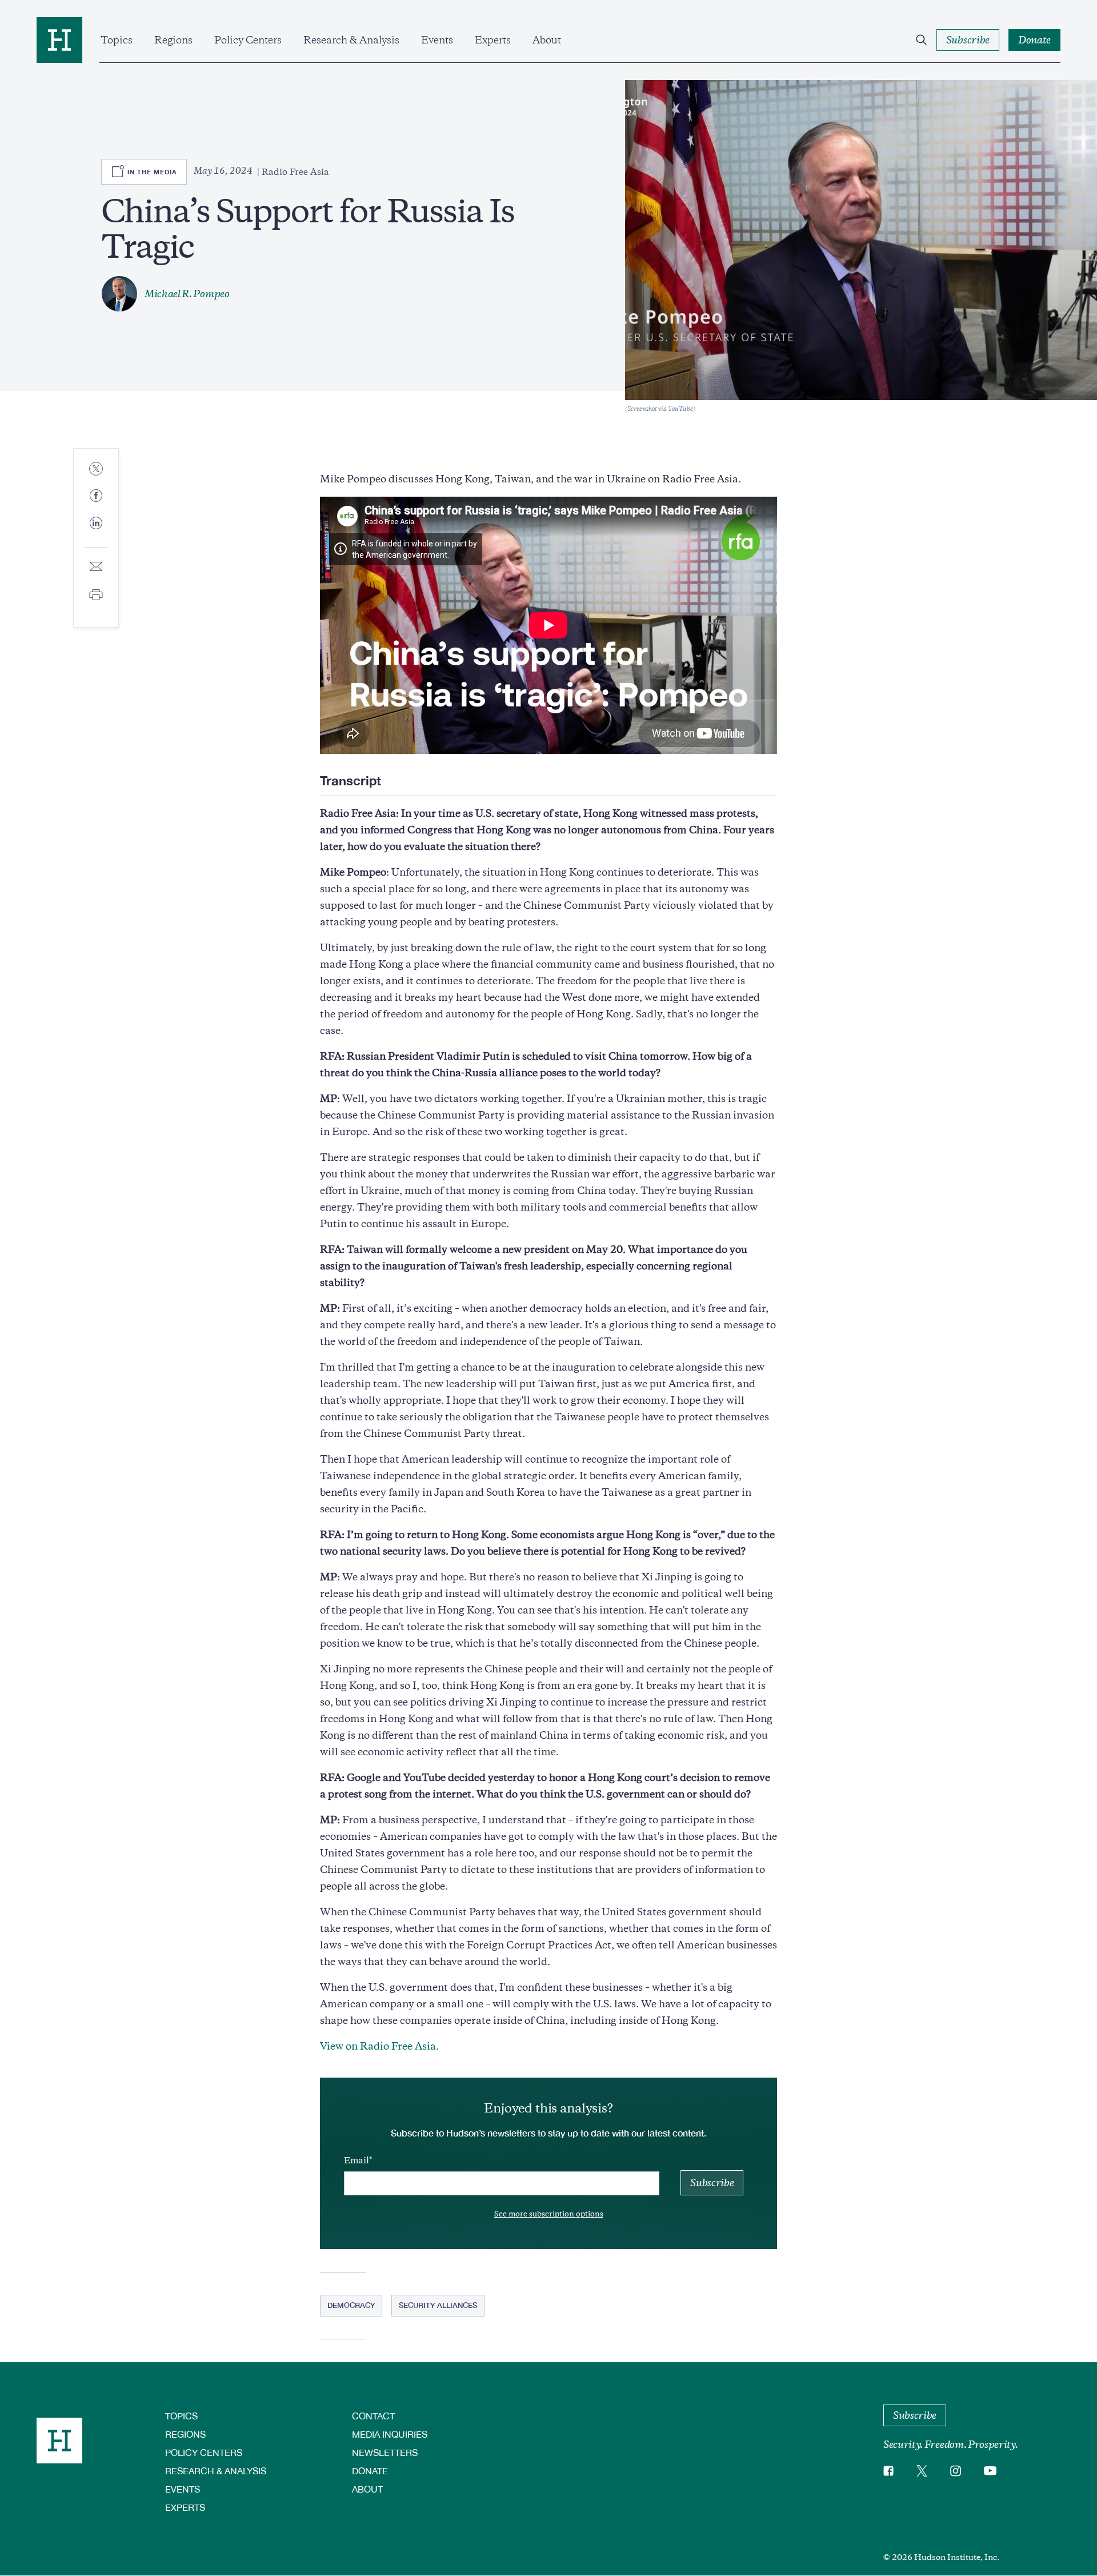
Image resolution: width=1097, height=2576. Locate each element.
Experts (493, 40)
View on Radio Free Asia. (379, 2046)
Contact (373, 2416)
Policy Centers (248, 40)
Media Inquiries (390, 2434)
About (547, 40)
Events (437, 40)
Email (357, 2160)
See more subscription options (549, 2214)
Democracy (351, 2305)
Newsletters (385, 2452)
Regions (173, 40)
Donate (370, 2471)
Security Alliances (438, 2305)
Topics (117, 40)
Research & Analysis (351, 40)
